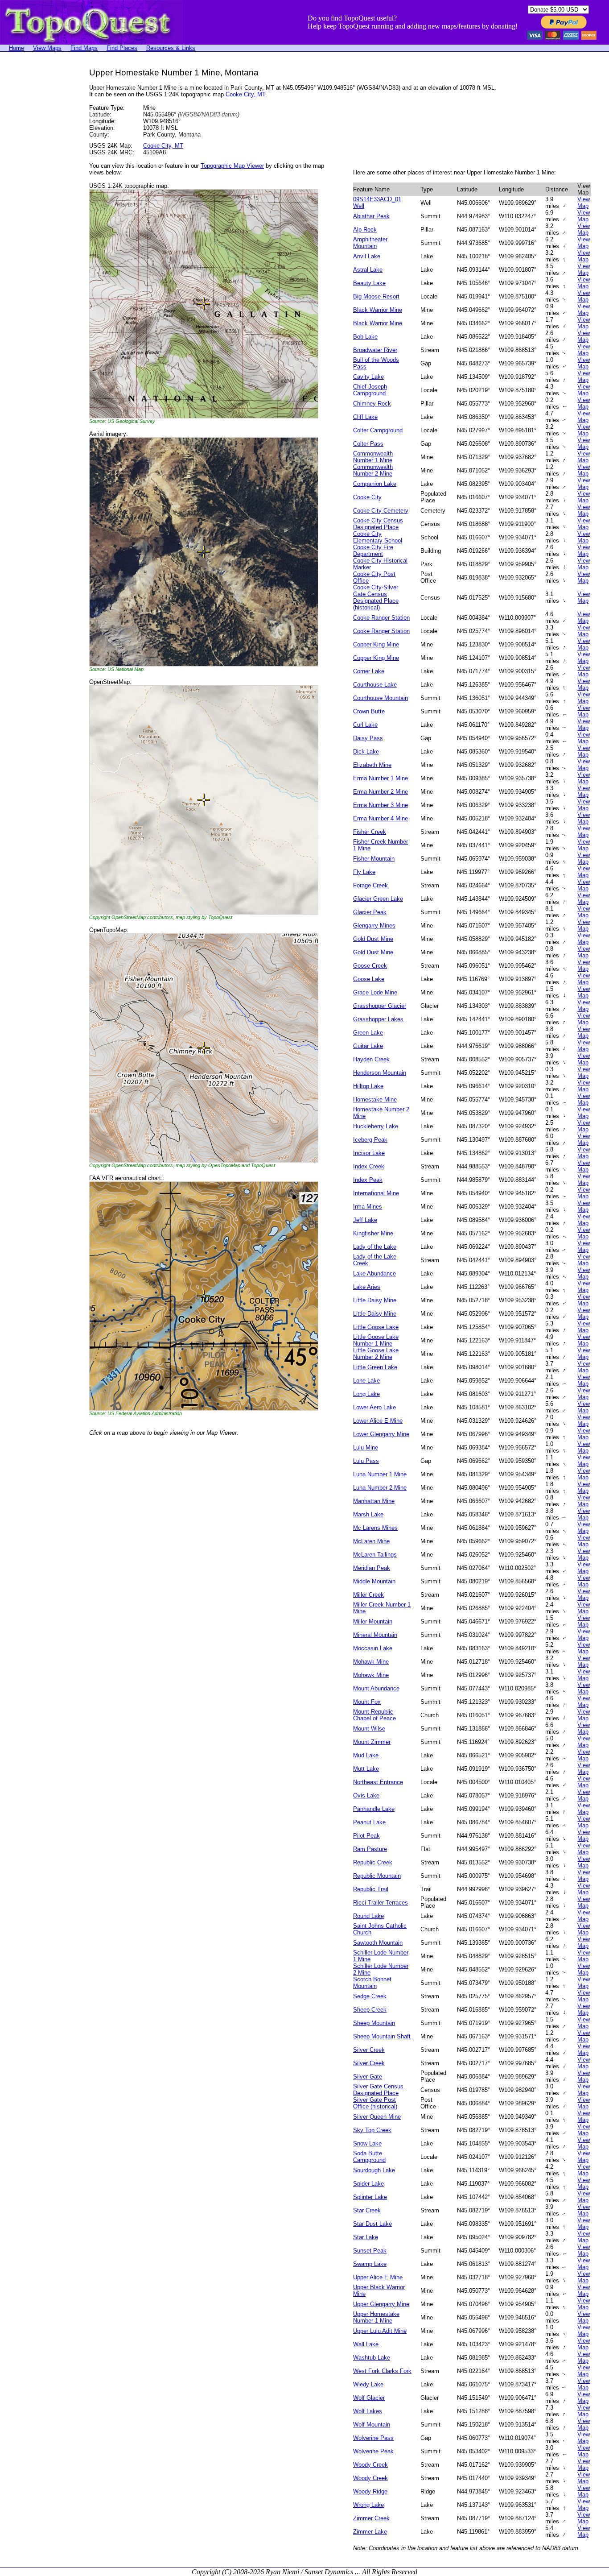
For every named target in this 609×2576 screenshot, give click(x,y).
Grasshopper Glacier (380, 1006)
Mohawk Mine (371, 1662)
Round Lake (368, 1916)
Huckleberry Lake (376, 1126)
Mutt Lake (366, 1769)
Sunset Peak (370, 2251)
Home (16, 48)
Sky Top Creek (372, 2130)
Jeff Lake (365, 1220)
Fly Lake (364, 872)
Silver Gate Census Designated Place (378, 2090)
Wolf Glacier (369, 2398)
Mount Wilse (369, 1729)
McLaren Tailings (375, 1555)
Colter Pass (368, 444)
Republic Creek (373, 1862)
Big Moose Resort (376, 296)
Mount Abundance (376, 1688)
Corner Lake (369, 671)
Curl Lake (365, 725)
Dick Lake (366, 752)
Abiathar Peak (371, 216)
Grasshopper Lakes (378, 1019)
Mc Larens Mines (375, 1528)
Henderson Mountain (380, 1073)
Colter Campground (378, 430)
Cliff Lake (365, 417)
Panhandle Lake (374, 1809)
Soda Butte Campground (369, 2157)
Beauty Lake (369, 283)
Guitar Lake (368, 1046)
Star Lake (366, 2237)
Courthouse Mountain (381, 698)
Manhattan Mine (374, 1501)
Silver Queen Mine (377, 2117)
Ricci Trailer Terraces (381, 1903)
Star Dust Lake (372, 2224)
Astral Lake (368, 270)
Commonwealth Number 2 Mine (373, 470)
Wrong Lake (368, 2505)
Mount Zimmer (372, 1742)
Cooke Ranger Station (381, 618)
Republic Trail (371, 1889)
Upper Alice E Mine (378, 2277)
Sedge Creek (370, 1996)
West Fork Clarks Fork (382, 2371)
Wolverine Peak (373, 2451)
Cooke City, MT (245, 94)
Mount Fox (367, 1702)
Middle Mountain (374, 1581)
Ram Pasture (370, 1849)
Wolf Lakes (368, 2411)
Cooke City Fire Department (373, 551)
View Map (584, 203)
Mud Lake (366, 1755)
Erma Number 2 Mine (381, 792)
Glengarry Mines (374, 926)
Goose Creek (370, 966)
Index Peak (368, 1180)
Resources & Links (171, 48)
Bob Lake (365, 337)
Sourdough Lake (374, 2170)
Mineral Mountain (375, 1635)
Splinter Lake (370, 2197)
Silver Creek (369, 2050)
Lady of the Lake (375, 1247)
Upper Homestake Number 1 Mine (376, 2317)
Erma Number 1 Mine (381, 778)
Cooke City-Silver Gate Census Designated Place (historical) (376, 597)
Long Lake (366, 1394)
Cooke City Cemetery (381, 511)
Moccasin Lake (373, 1648)
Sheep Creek (370, 2010)
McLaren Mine (371, 1541)
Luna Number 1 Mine (380, 1474)
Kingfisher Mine (373, 1233)
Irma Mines (368, 1207)
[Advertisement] (36, 202)
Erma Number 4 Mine (381, 818)
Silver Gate (368, 2077)
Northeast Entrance (378, 1782)
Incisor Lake (369, 1153)
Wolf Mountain (372, 2425)
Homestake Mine (375, 1100)
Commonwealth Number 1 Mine (373, 457)
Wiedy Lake (368, 2384)
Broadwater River (375, 350)
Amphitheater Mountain (370, 243)
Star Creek (367, 2210)
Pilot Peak (366, 1836)
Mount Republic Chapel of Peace (374, 1715)
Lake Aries (367, 1287)
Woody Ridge (370, 2491)
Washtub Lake (372, 2358)
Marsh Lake (368, 1514)
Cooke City (367, 497)
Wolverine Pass (373, 2438)
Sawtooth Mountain (378, 1943)
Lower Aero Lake (374, 1407)
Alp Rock (365, 230)
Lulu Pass (366, 1461)
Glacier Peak (370, 912)
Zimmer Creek (371, 2518)
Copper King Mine (376, 644)
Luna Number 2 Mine (380, 1488)
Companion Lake (375, 484)
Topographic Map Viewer (232, 166)
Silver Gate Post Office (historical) (375, 2103)
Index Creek (369, 1166)
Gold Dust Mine (373, 939)
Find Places (122, 48)
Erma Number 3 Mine (381, 805)
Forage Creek (370, 885)
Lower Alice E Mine (378, 1421)
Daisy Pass (368, 738)
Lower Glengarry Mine (381, 1434)
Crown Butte (369, 711)
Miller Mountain (373, 1621)
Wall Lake (366, 2344)
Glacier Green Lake (378, 899)
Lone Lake (366, 1381)
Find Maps (84, 48)
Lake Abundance (374, 1274)
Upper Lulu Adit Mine (380, 2331)
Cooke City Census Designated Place (378, 524)
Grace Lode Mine (375, 992)
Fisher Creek (370, 832)
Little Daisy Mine (375, 1300)
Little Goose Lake (376, 1327)
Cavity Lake (368, 377)
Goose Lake (369, 979)
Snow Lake (367, 2143)
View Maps (47, 48)
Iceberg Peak (370, 1140)
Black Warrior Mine (378, 310)
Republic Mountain (377, 1876)
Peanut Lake (369, 1822)
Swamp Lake (370, 2264)
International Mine (376, 1193)
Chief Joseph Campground (370, 390)
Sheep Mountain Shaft (382, 2036)
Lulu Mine (366, 1447)
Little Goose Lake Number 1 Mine (376, 1340)
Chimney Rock (372, 404)
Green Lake (368, 1033)
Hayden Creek (371, 1059)
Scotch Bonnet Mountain (372, 1983)
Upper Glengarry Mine (381, 2304)
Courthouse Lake (375, 685)
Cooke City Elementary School (378, 537)
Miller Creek (368, 1595)
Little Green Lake (375, 1367)
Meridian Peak (372, 1568)
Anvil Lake (367, 256)
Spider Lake (368, 2184)
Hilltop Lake (368, 1086)
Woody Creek (370, 2465)
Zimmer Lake (370, 2532)
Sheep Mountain (374, 2023)
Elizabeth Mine (372, 765)
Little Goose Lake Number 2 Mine (376, 1354)
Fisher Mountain (374, 859)
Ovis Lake (366, 1795)
